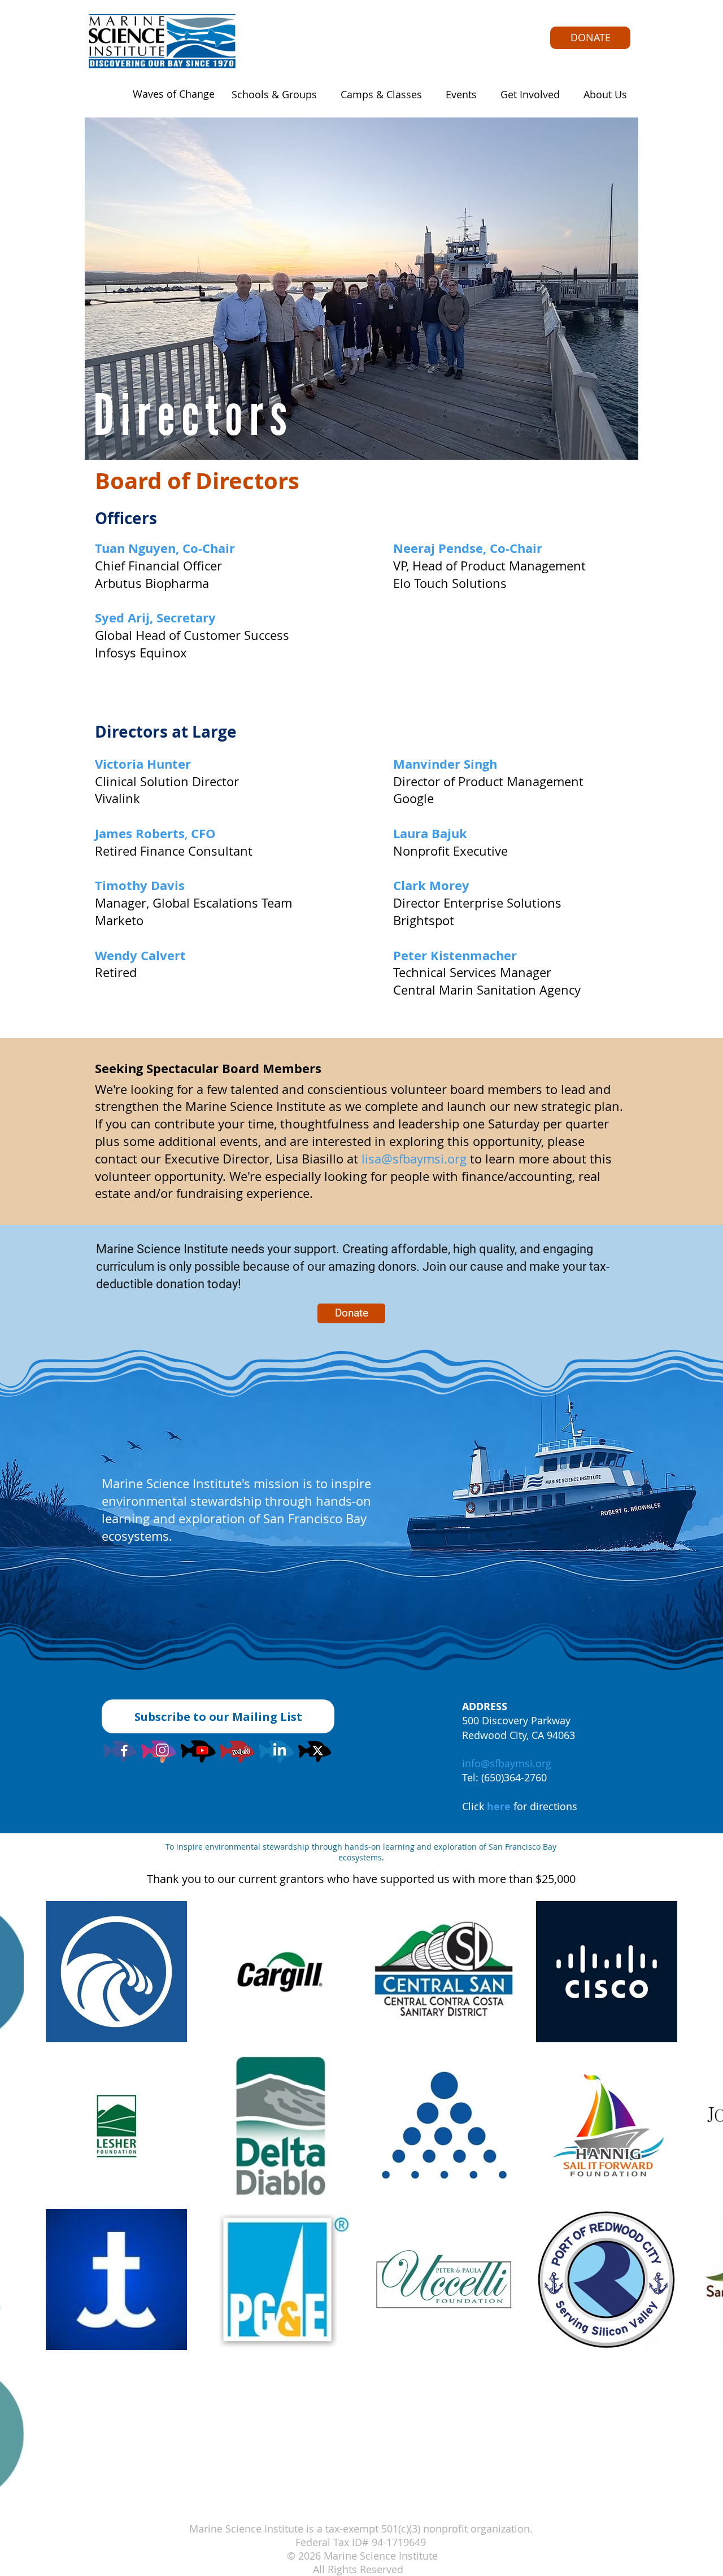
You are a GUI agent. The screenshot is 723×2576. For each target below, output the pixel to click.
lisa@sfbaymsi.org (414, 1159)
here (499, 1806)
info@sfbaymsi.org (507, 1763)
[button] (271, 94)
